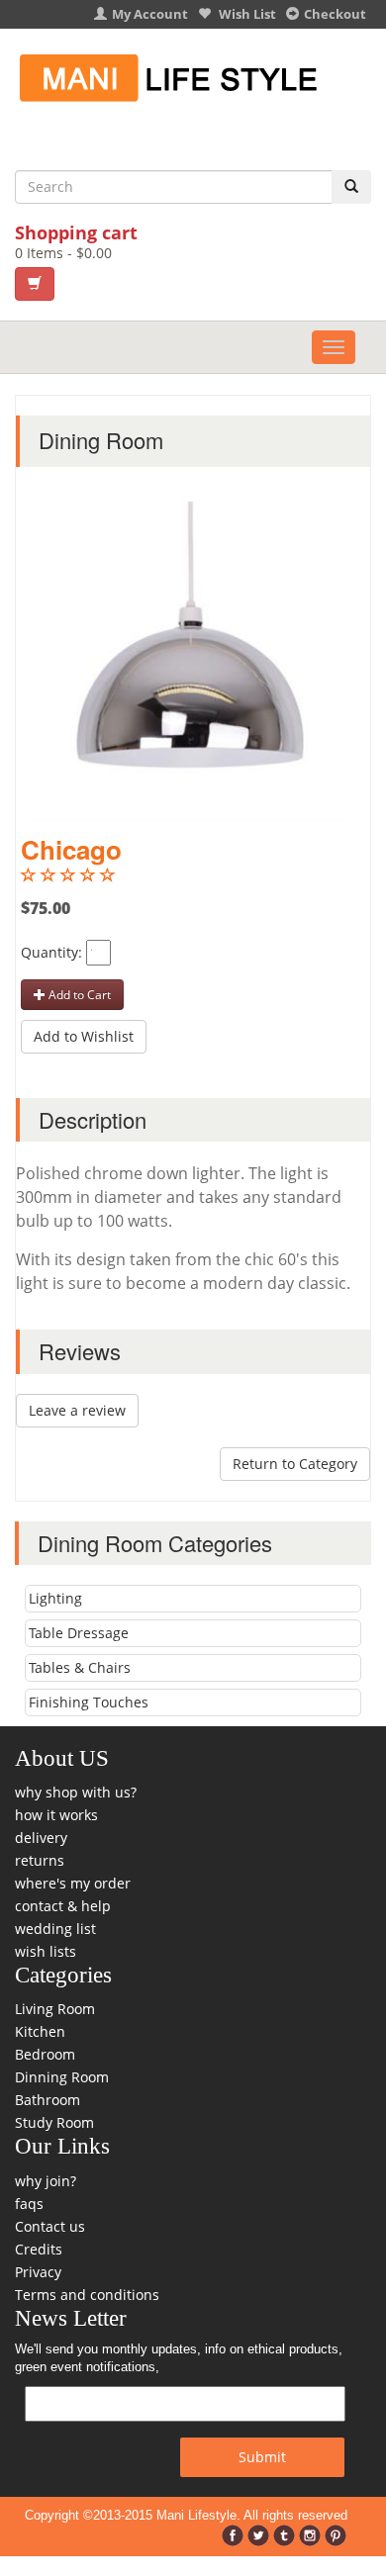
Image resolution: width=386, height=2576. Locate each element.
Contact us (50, 2226)
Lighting (55, 1598)
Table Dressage (79, 1633)
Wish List (246, 14)
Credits (39, 2249)
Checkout (335, 14)
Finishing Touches (89, 1702)
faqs (29, 2204)
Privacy (38, 2272)
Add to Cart (78, 995)
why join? (46, 2181)
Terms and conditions (87, 2295)
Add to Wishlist (84, 1036)
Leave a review (77, 1410)
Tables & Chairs (80, 1667)
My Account (150, 14)
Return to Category (295, 1464)
